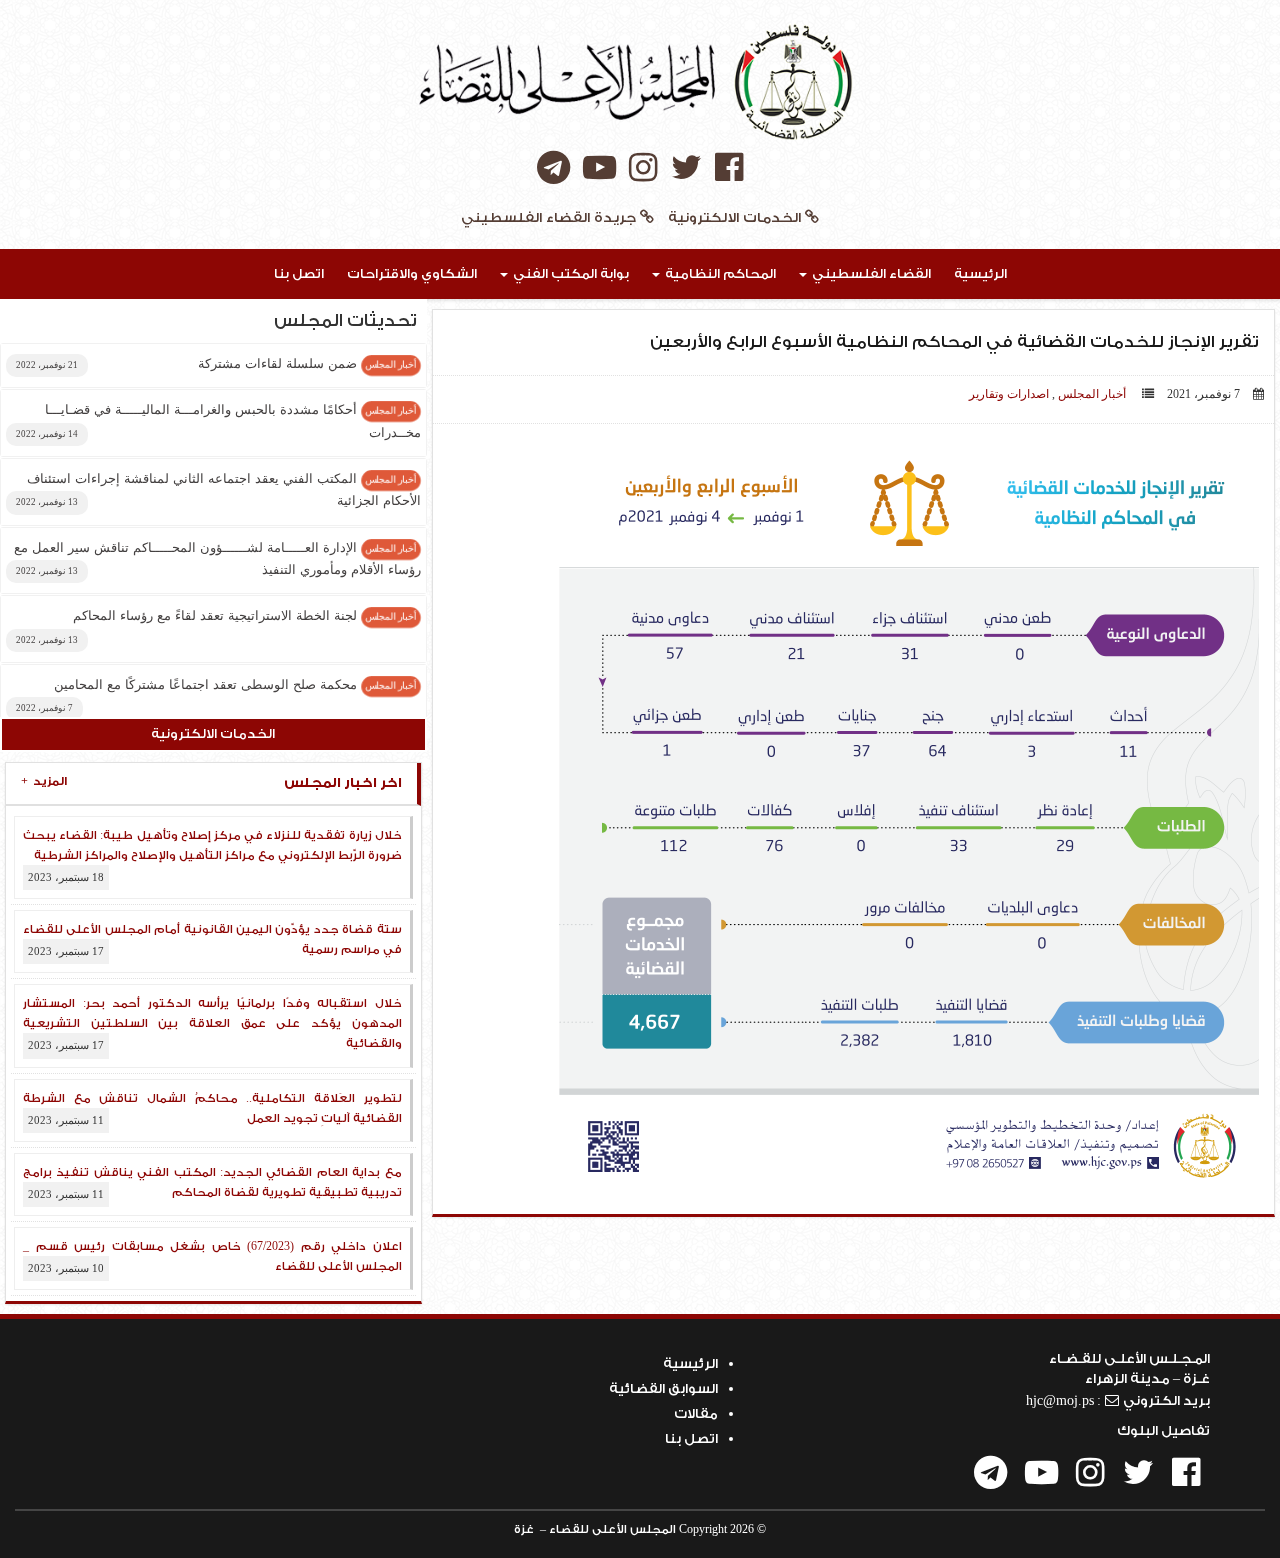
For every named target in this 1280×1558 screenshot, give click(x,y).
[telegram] (553, 169)
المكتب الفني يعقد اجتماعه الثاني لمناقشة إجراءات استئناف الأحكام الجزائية (218, 489)
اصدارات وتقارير (1009, 394)
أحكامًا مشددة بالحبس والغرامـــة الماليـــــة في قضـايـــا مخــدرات (218, 420)
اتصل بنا (299, 274)
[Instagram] (643, 169)
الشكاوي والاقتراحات (412, 274)
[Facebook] (729, 169)
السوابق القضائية (663, 1388)
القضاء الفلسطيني (870, 274)
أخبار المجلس (1092, 394)
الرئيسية (980, 274)
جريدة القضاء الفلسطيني (550, 218)
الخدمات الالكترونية (734, 218)
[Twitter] (686, 169)
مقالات (696, 1413)
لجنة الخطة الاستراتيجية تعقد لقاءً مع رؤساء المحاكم (216, 626)
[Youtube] (599, 169)
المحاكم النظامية (719, 274)
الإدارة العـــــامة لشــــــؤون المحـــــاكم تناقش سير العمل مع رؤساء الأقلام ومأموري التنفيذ (217, 558)
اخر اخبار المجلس (211, 783)
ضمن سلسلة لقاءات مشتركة (216, 363)
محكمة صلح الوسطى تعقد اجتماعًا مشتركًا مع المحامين (216, 695)
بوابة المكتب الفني (569, 274)
